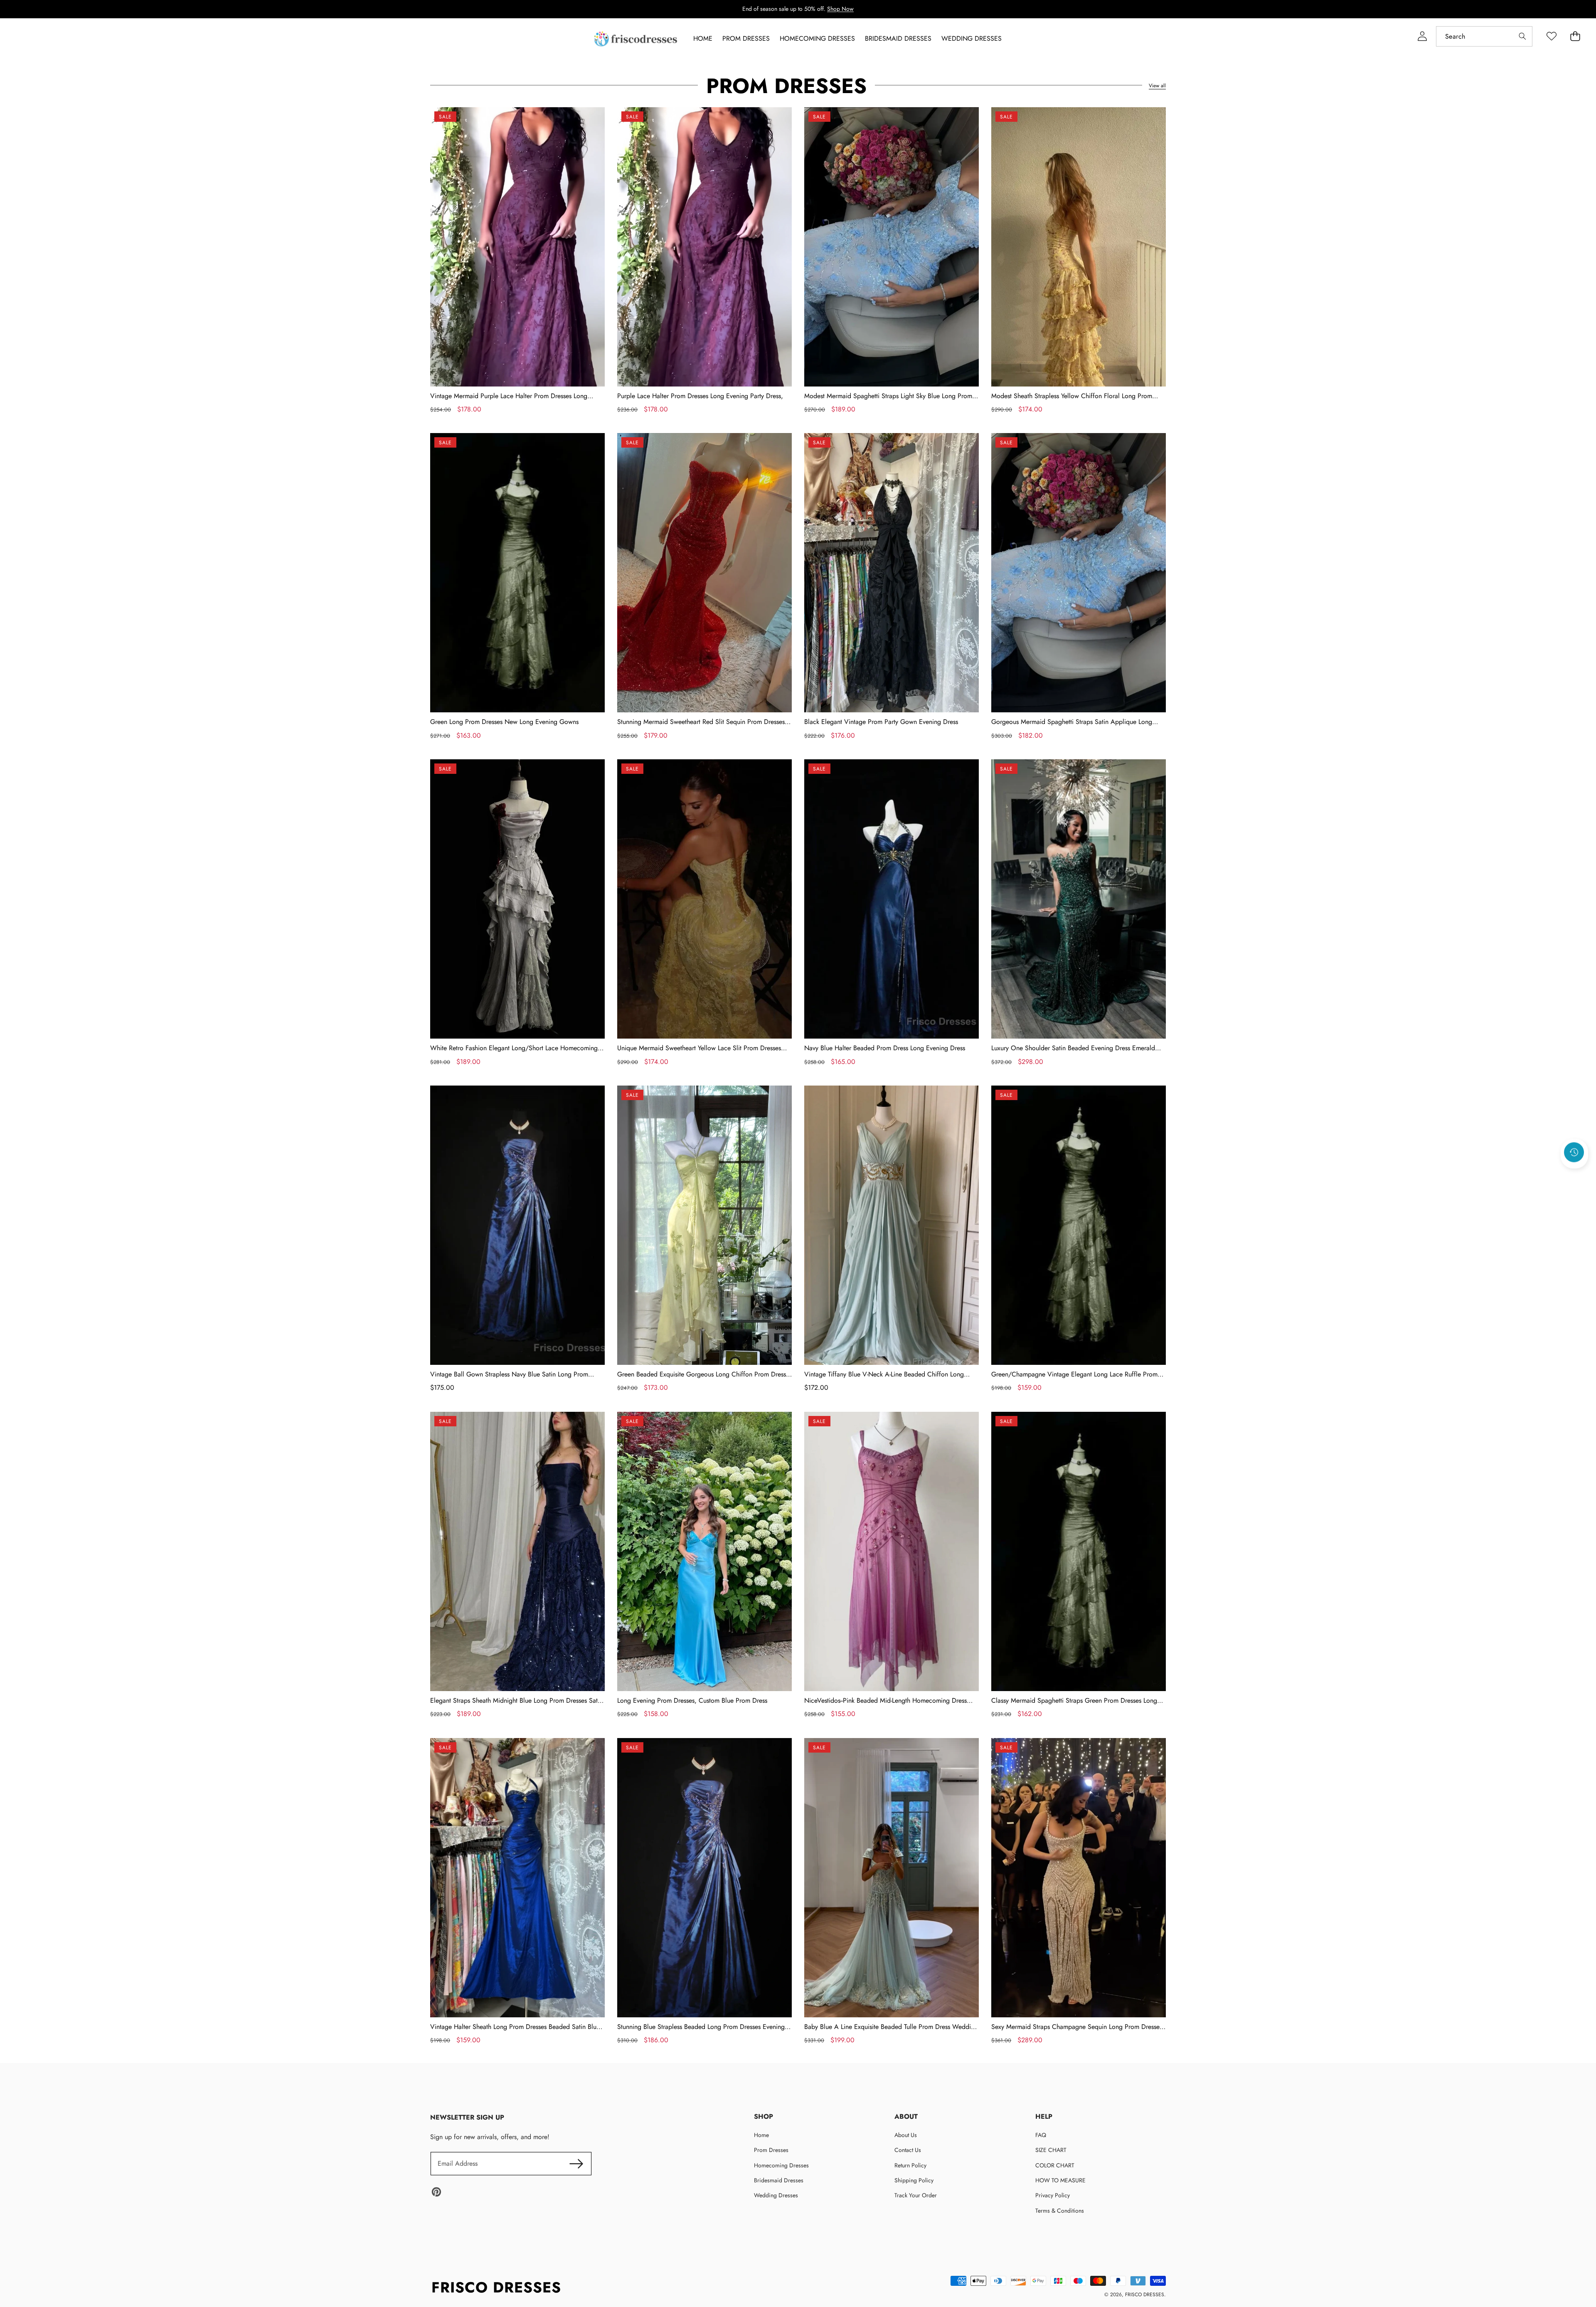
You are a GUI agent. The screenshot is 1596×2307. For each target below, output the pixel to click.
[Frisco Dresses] (636, 39)
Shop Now (840, 9)
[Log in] (1422, 36)
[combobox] (1484, 36)
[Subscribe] (576, 2164)
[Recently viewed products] (1574, 1152)
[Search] (1522, 36)
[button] (1574, 1174)
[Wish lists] (1551, 36)
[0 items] (1575, 36)
